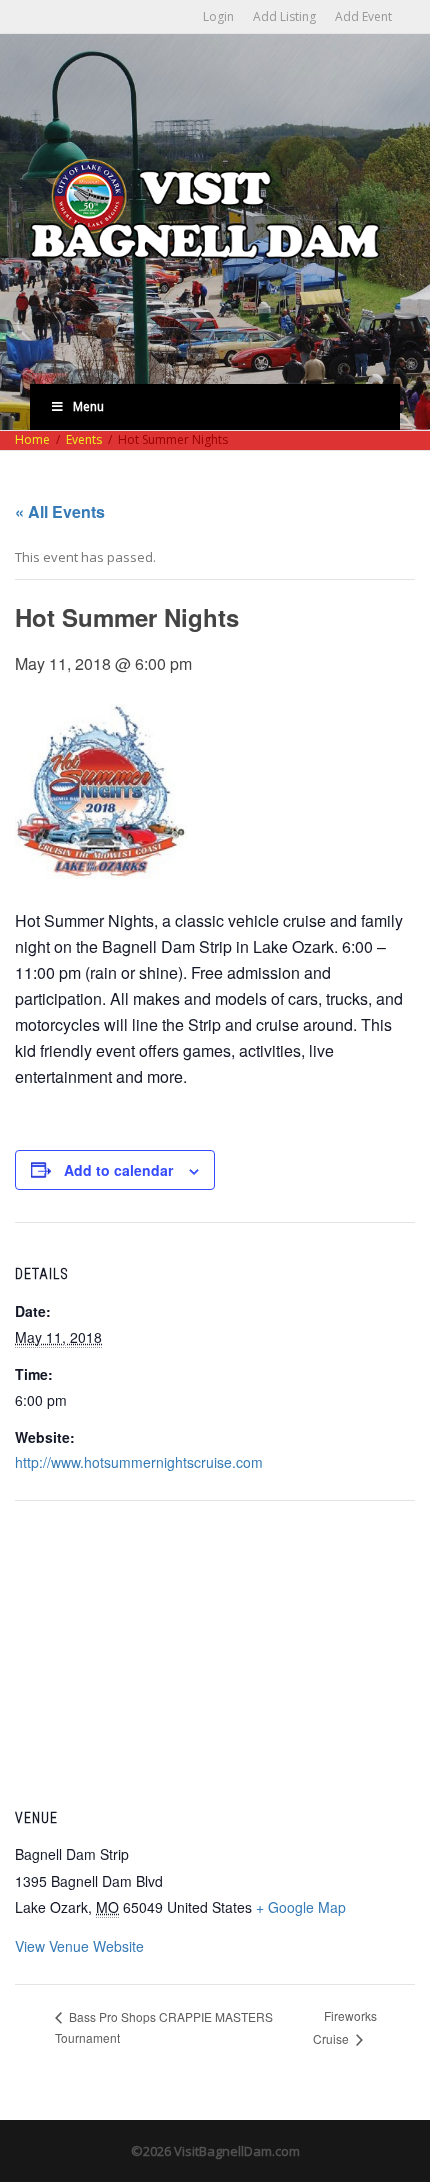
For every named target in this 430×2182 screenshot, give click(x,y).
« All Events (60, 511)
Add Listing (284, 16)
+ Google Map (301, 1907)
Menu (88, 406)
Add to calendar (118, 1170)
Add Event (363, 16)
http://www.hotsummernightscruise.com (139, 1462)
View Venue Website (79, 1946)
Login (218, 16)
